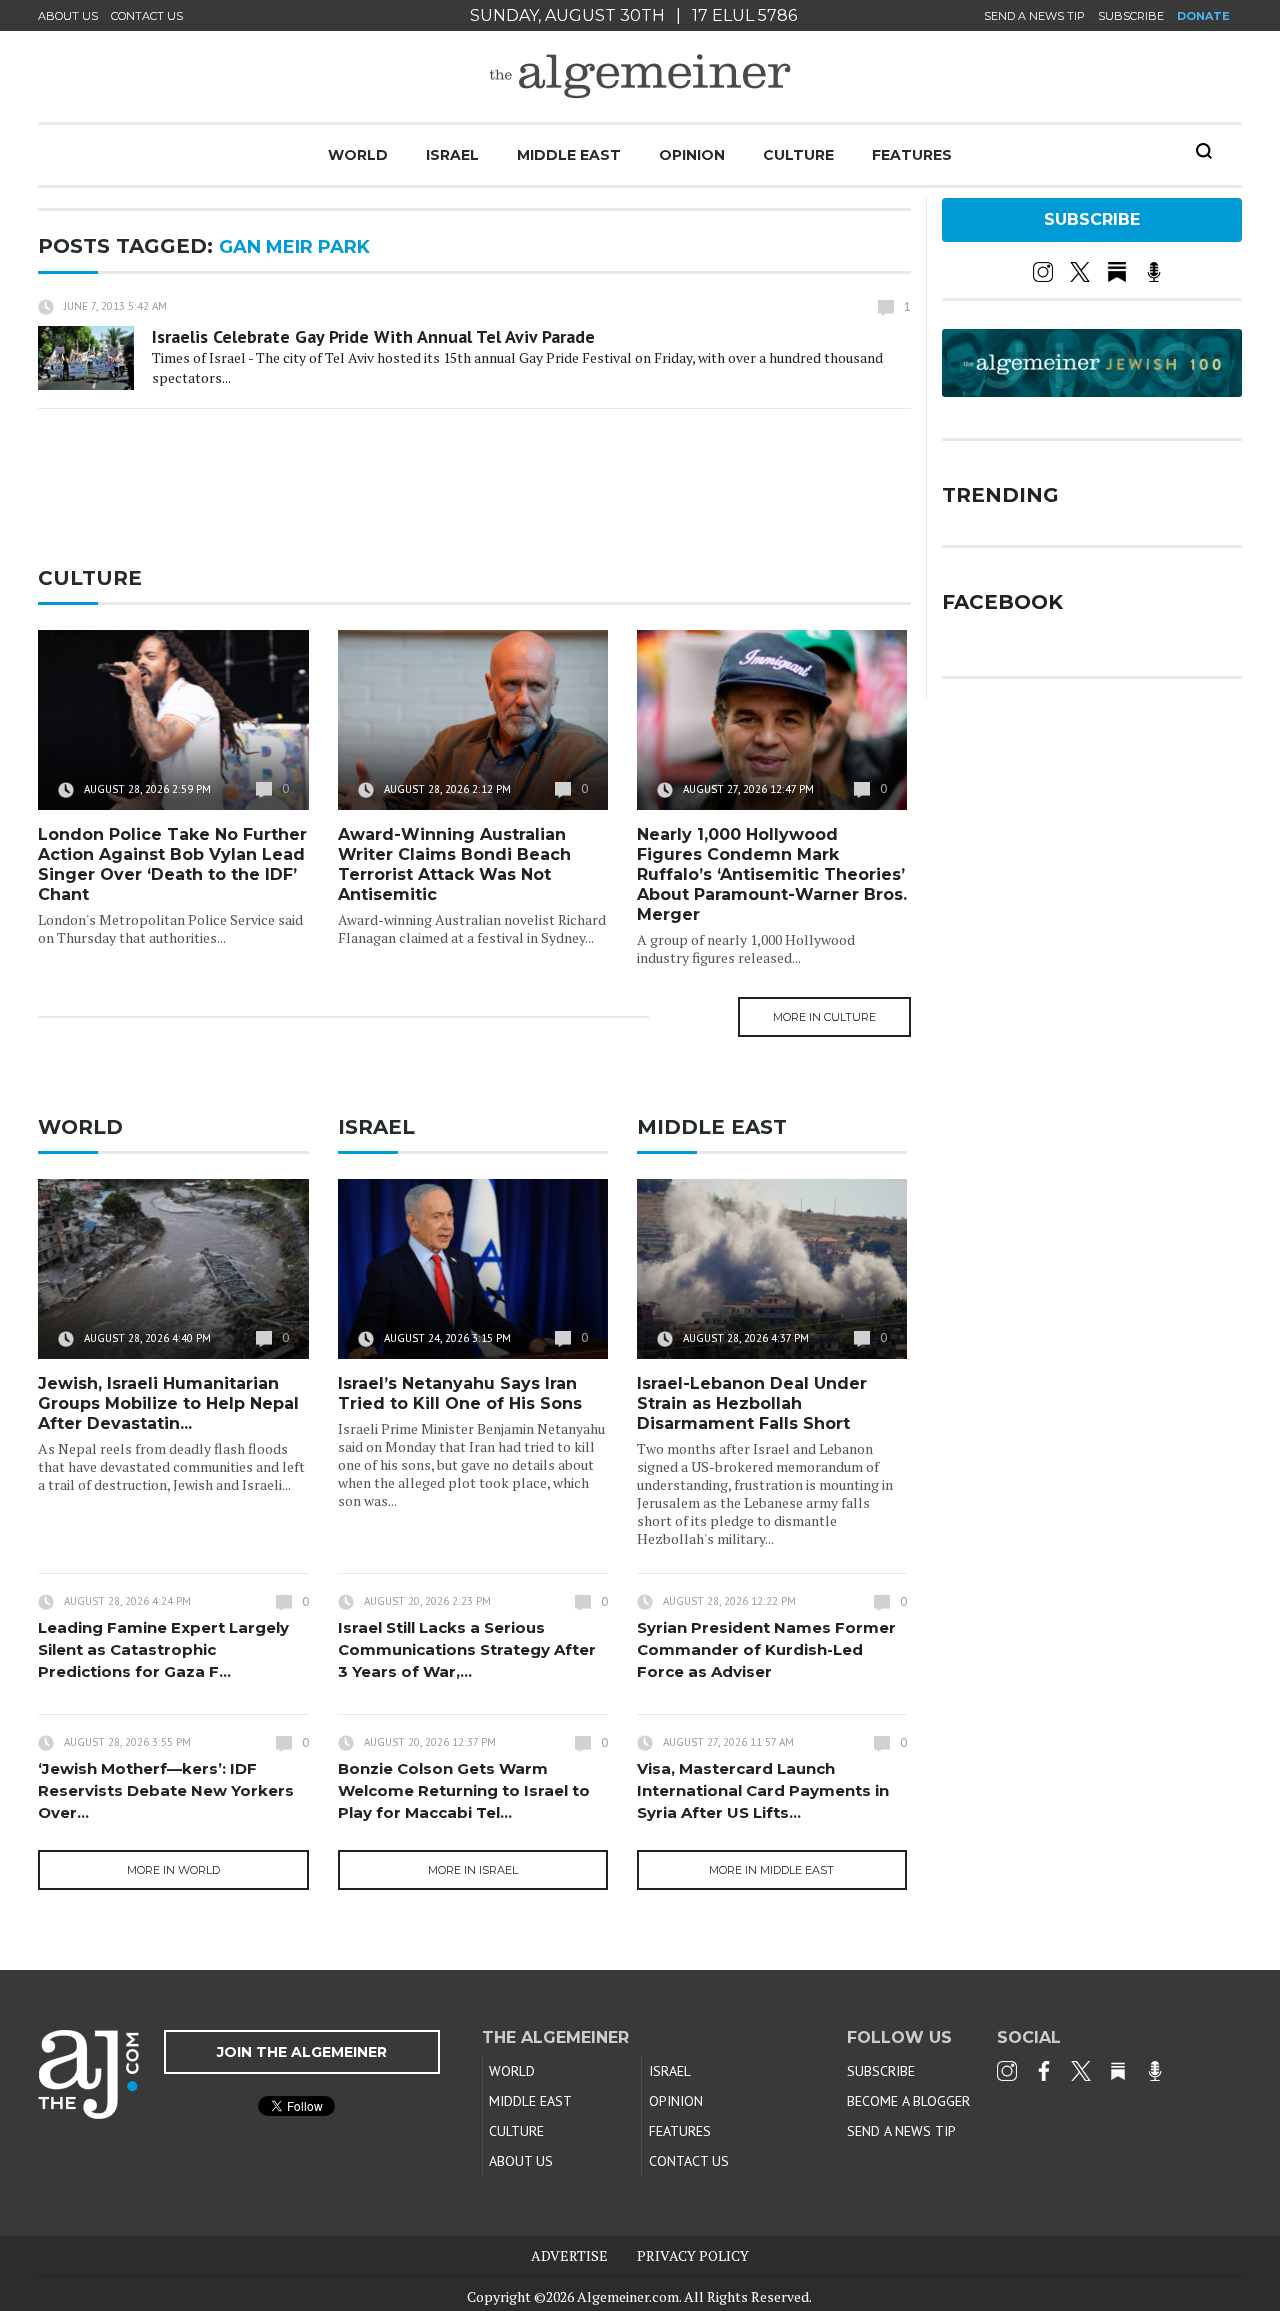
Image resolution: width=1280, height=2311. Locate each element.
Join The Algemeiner (302, 2052)
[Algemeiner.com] (640, 76)
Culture (798, 155)
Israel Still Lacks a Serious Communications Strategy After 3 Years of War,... (467, 1649)
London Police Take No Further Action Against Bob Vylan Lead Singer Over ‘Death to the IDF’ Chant (172, 864)
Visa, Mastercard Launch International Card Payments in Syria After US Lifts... (763, 1790)
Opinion (692, 155)
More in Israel (473, 1870)
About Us (68, 16)
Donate (1203, 16)
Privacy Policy (693, 2255)
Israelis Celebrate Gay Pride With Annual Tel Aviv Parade (373, 336)
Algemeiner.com (628, 2296)
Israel (452, 155)
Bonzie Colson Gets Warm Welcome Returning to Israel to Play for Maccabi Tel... (464, 1790)
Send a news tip (1034, 16)
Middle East (569, 155)
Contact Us (147, 16)
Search (1204, 151)
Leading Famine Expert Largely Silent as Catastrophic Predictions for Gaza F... (163, 1649)
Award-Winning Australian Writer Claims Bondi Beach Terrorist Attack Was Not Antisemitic (454, 864)
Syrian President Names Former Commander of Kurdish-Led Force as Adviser (766, 1649)
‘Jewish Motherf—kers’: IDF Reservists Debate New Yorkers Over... (166, 1790)
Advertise (569, 2255)
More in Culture (824, 1017)
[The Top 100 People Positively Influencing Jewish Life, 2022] (1092, 390)
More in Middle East (771, 1870)
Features (912, 155)
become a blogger (908, 2101)
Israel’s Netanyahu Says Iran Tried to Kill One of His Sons (460, 1393)
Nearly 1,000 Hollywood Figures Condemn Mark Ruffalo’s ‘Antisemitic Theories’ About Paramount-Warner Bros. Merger (772, 874)
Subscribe (1131, 16)
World (358, 155)
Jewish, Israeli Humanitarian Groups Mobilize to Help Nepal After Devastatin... (168, 1403)
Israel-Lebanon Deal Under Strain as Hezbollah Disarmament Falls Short (752, 1403)
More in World (173, 1870)
